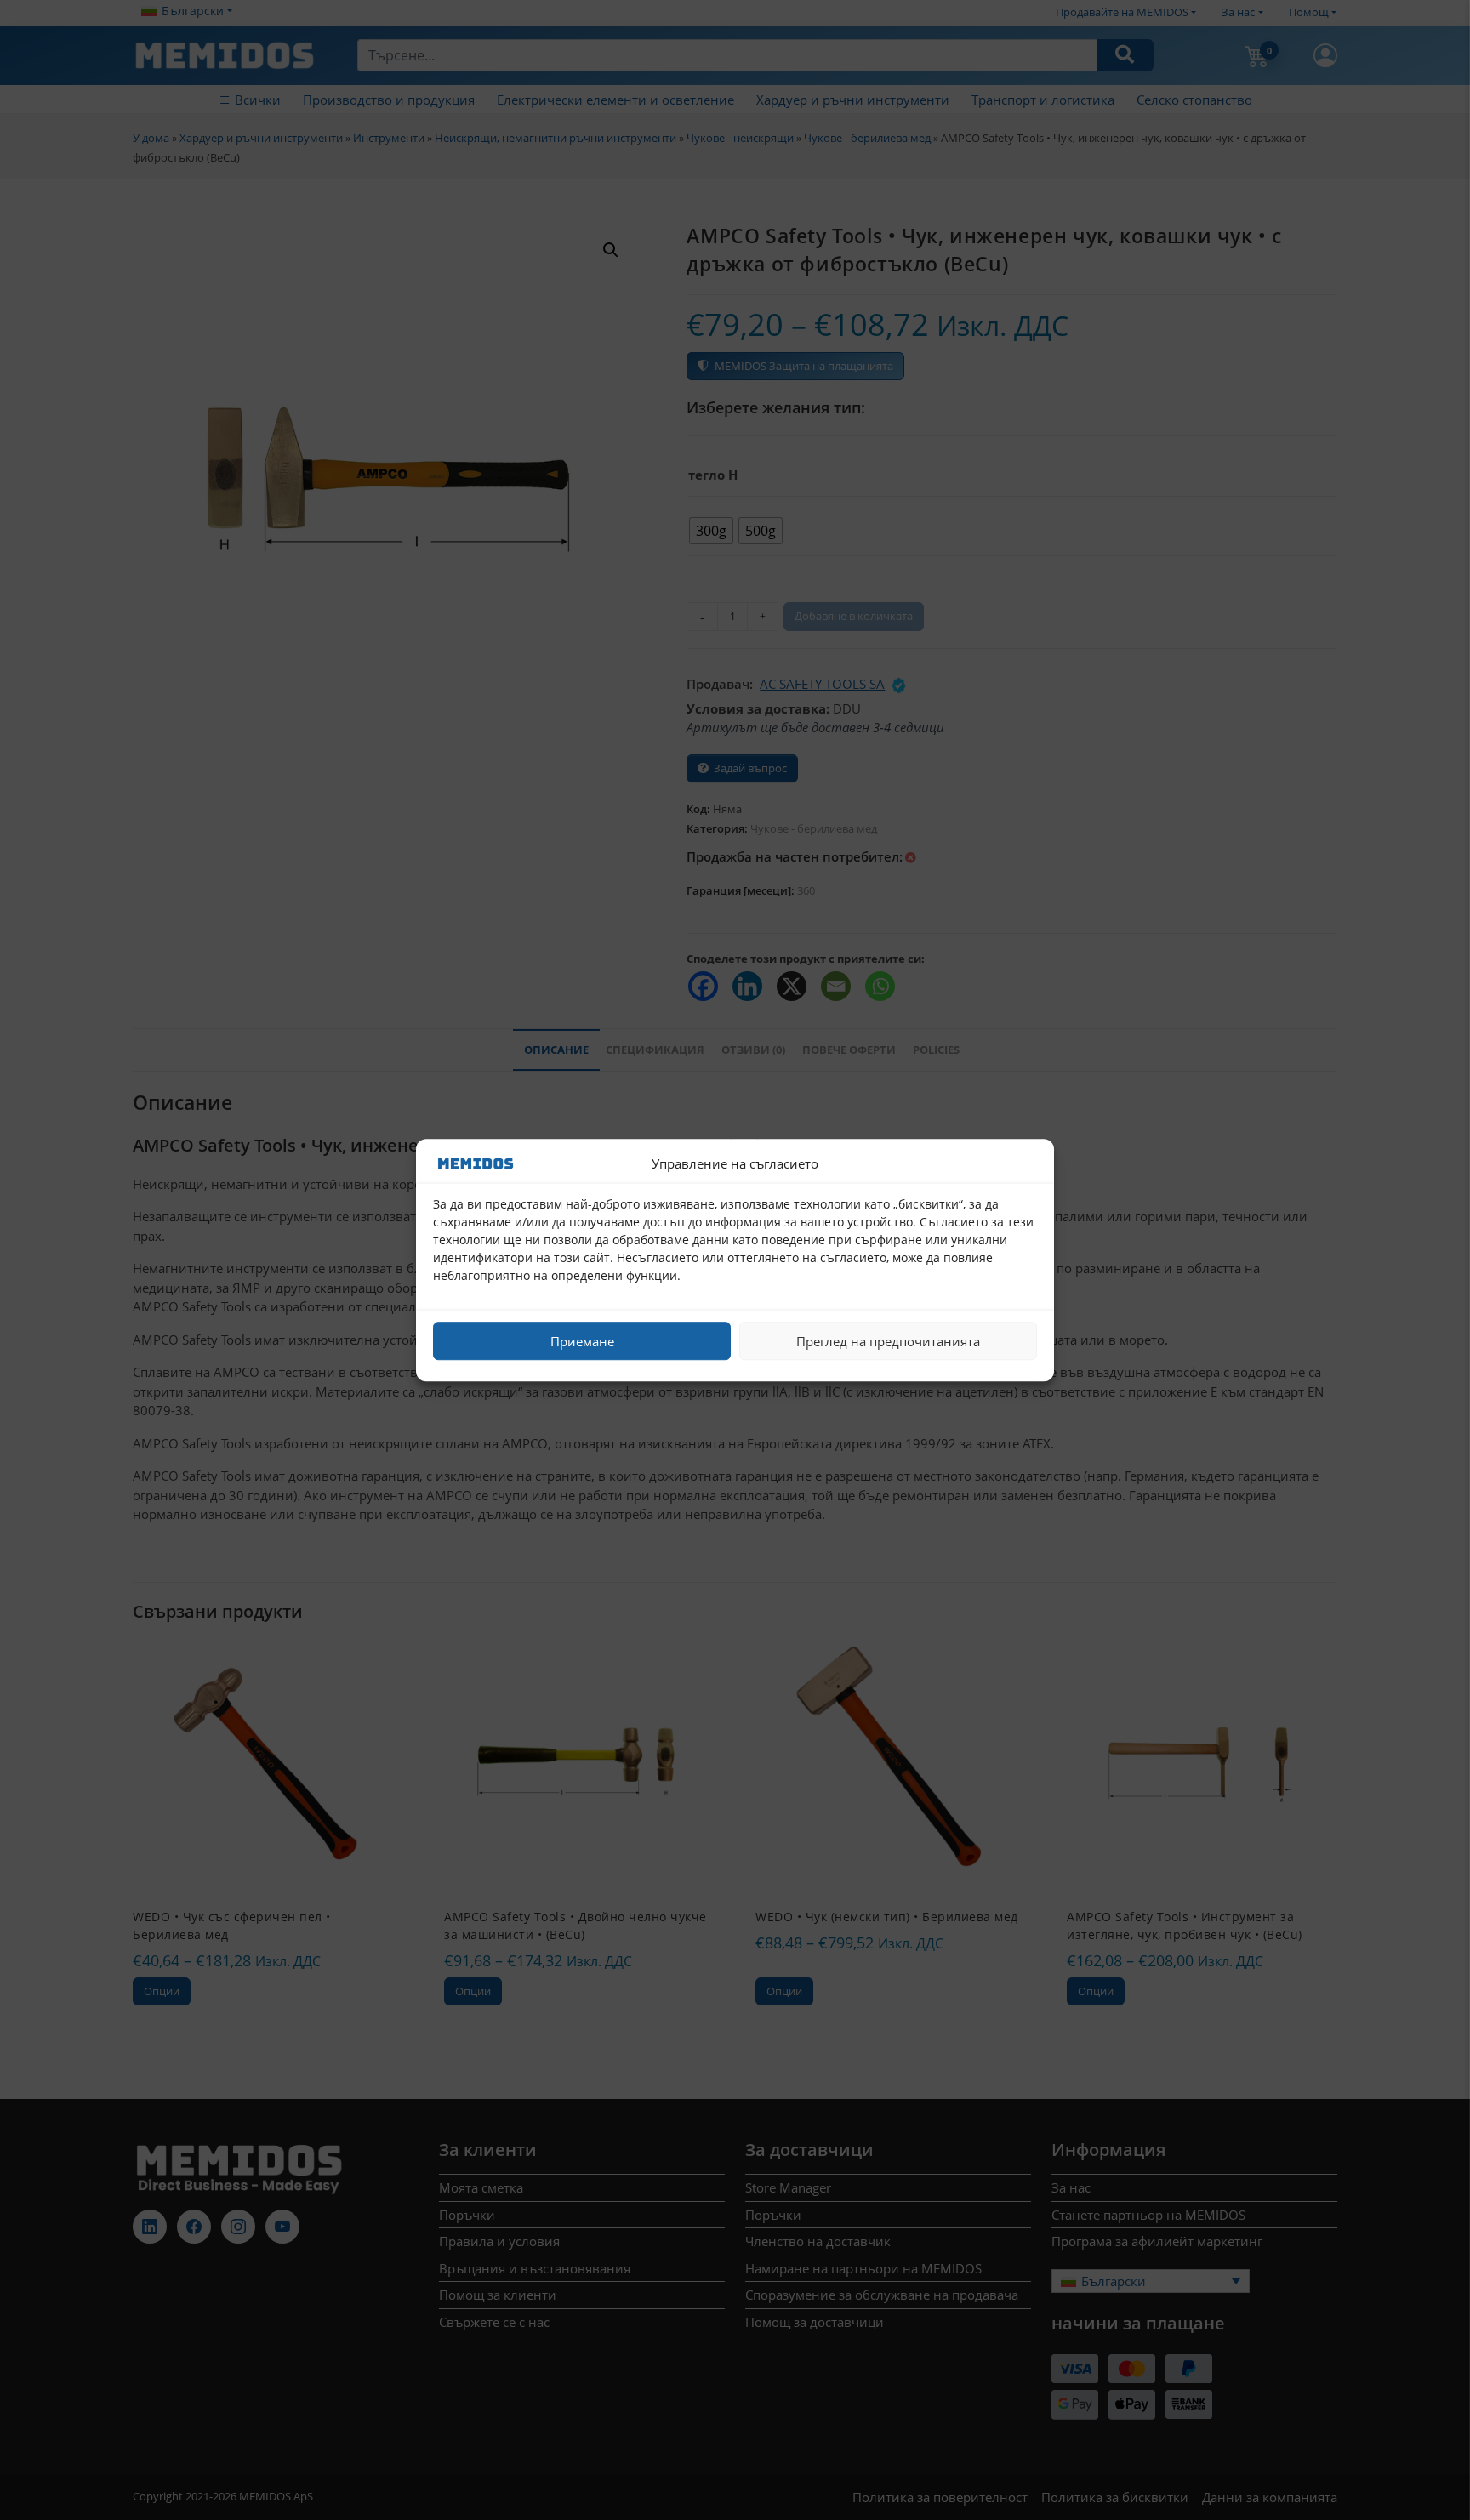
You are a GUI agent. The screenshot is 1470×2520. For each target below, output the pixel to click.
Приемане (582, 1341)
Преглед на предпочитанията (888, 1341)
